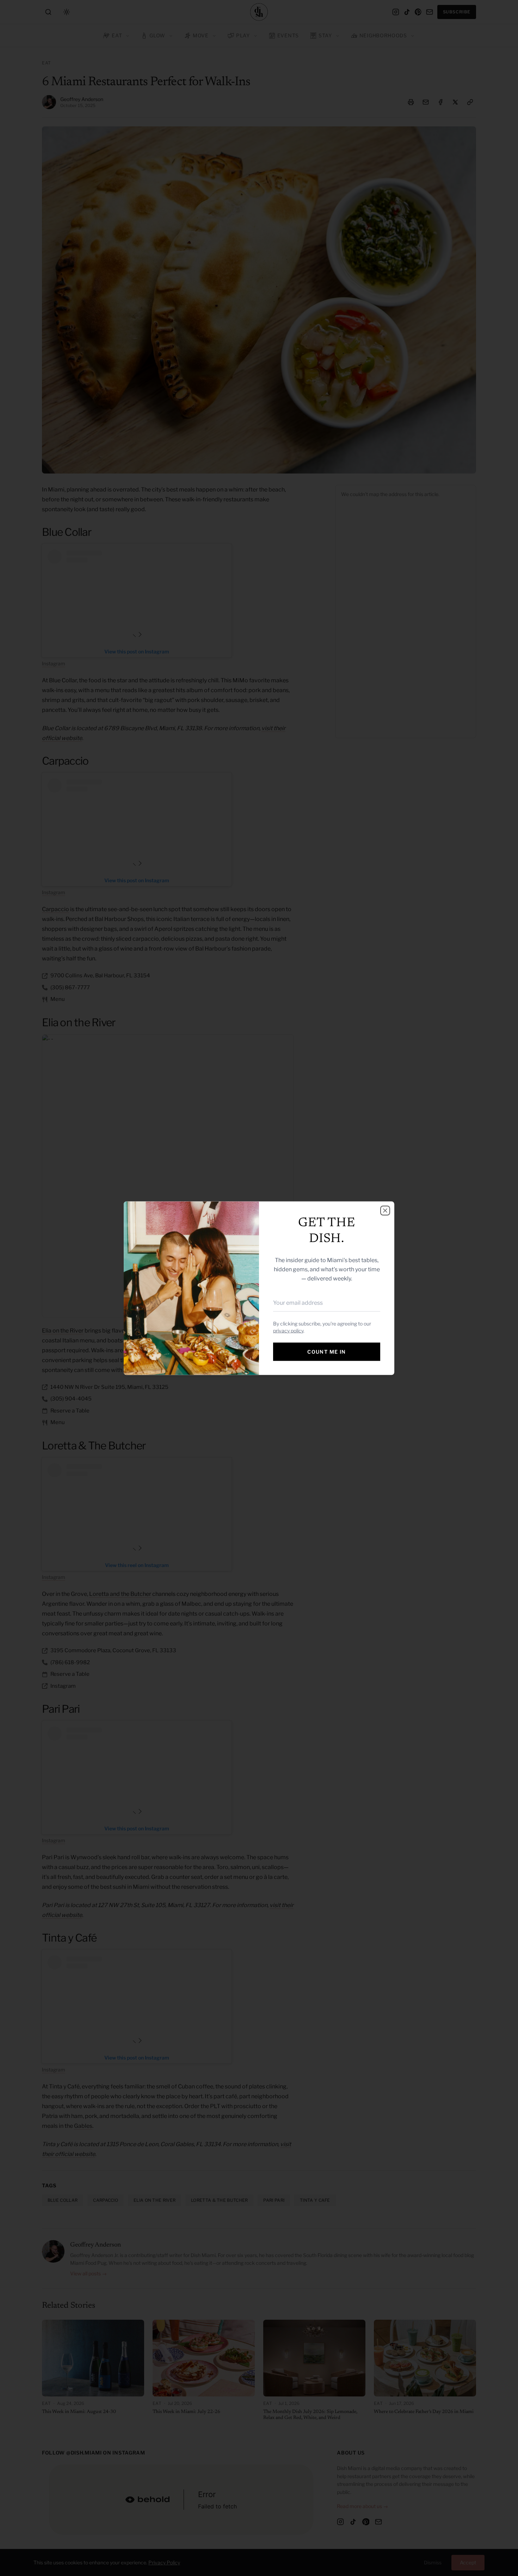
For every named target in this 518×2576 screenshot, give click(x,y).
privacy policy (288, 1330)
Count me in (326, 1351)
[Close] (385, 1210)
